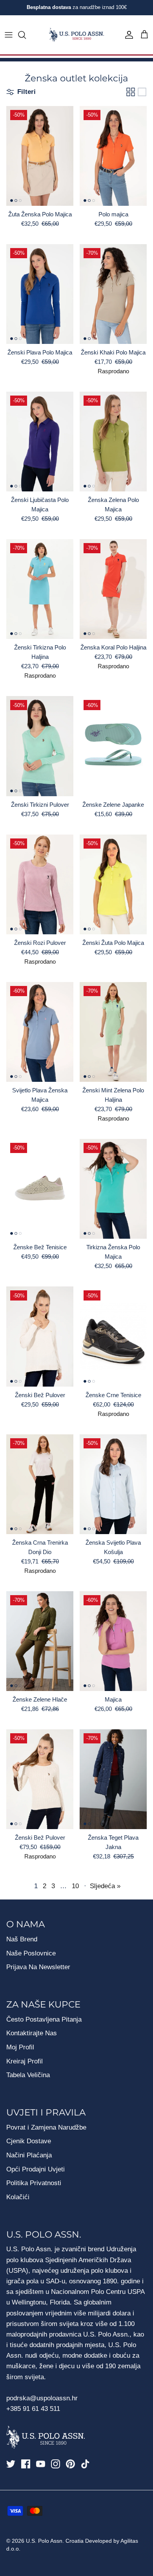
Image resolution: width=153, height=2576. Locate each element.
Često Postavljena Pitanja (44, 2019)
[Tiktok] (85, 2464)
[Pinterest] (70, 2464)
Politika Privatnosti (34, 2183)
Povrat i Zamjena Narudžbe (46, 2127)
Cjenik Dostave (29, 2141)
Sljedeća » (105, 1886)
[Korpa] (144, 35)
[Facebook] (26, 2464)
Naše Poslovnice (31, 1953)
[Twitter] (11, 2464)
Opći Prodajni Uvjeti (36, 2169)
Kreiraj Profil (25, 2061)
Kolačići (18, 2197)
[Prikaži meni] (9, 35)
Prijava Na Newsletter (38, 1967)
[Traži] (26, 35)
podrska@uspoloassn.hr (43, 2398)
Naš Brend (22, 1939)
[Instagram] (56, 2464)
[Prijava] (127, 35)
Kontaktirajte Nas (32, 2033)
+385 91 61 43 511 (33, 2409)
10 (75, 1886)
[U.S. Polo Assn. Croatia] (76, 35)
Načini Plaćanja (29, 2155)
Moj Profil (20, 2047)
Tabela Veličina (28, 2075)
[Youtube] (41, 2464)
